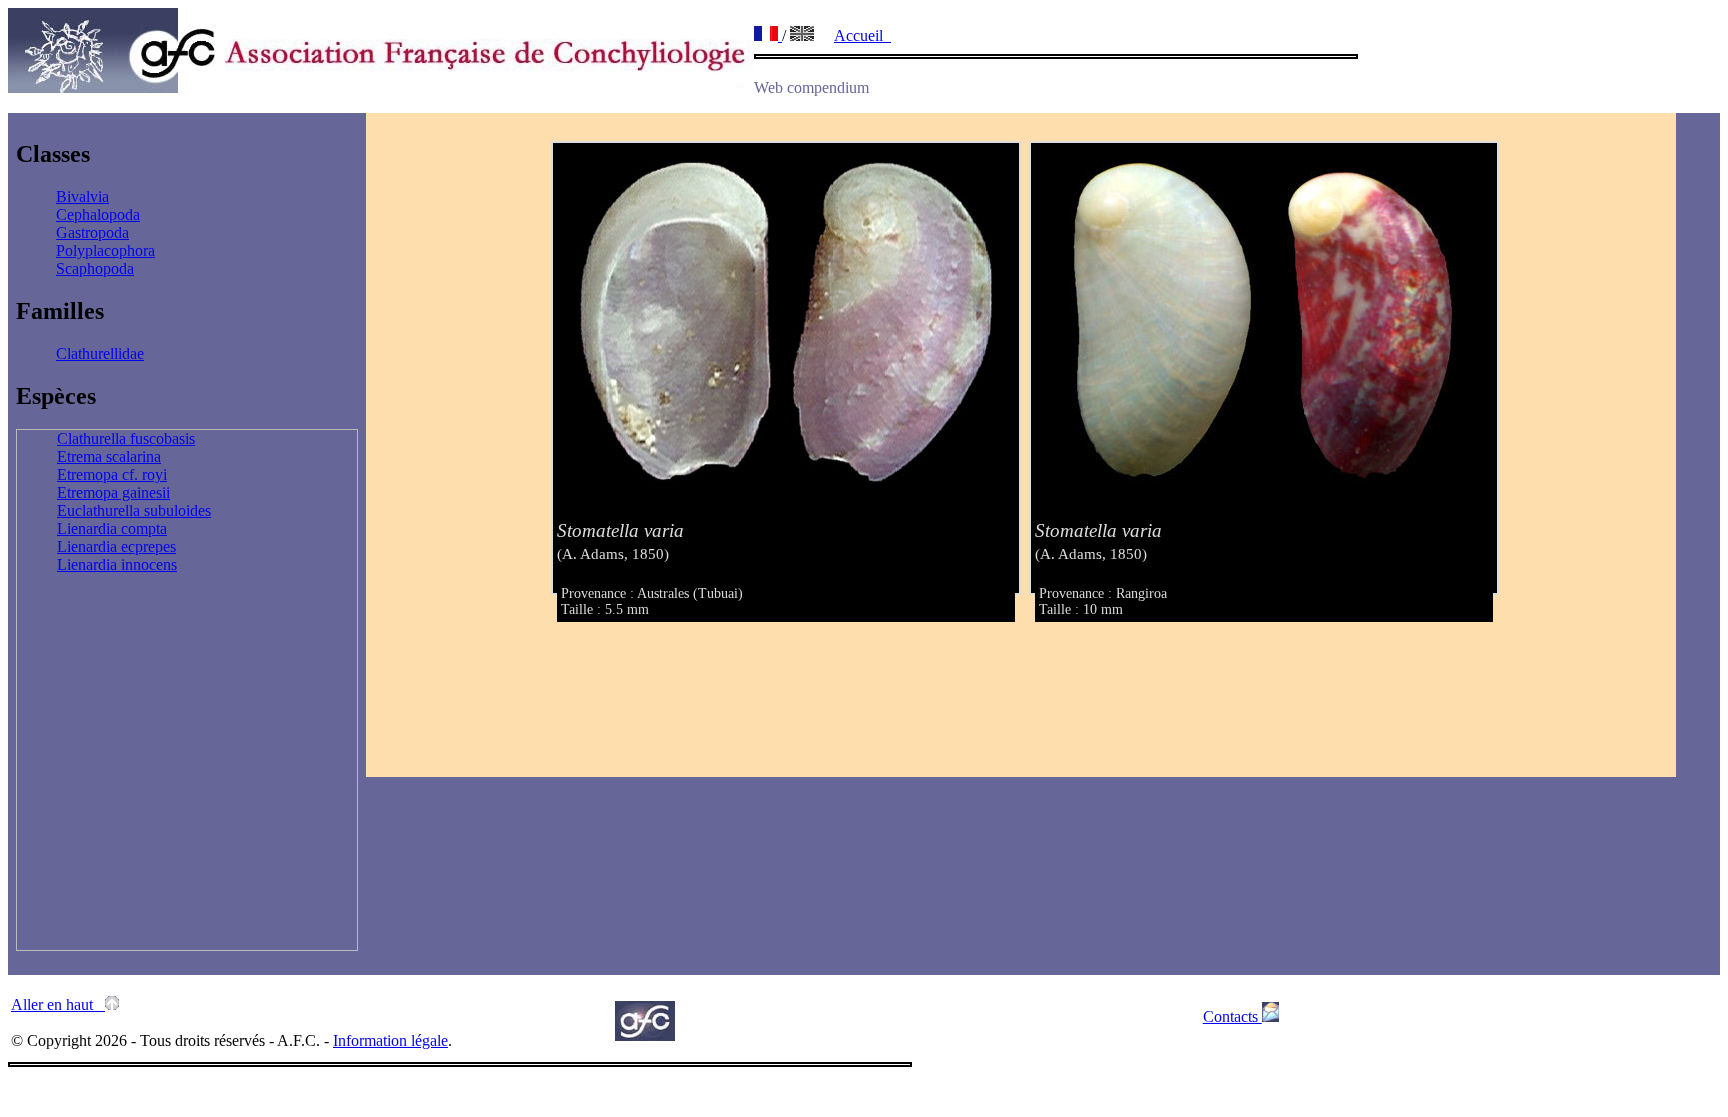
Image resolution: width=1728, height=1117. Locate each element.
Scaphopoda (95, 268)
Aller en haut (58, 1004)
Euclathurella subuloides (134, 510)
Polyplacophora (105, 250)
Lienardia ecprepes (116, 546)
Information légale (390, 1040)
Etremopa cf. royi (112, 474)
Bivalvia (82, 196)
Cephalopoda (98, 214)
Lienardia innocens (117, 564)
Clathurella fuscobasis (126, 438)
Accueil (862, 35)
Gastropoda (92, 232)
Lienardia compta (112, 528)
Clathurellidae (100, 353)
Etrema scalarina (109, 456)
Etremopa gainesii (113, 492)
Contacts (1232, 1016)
